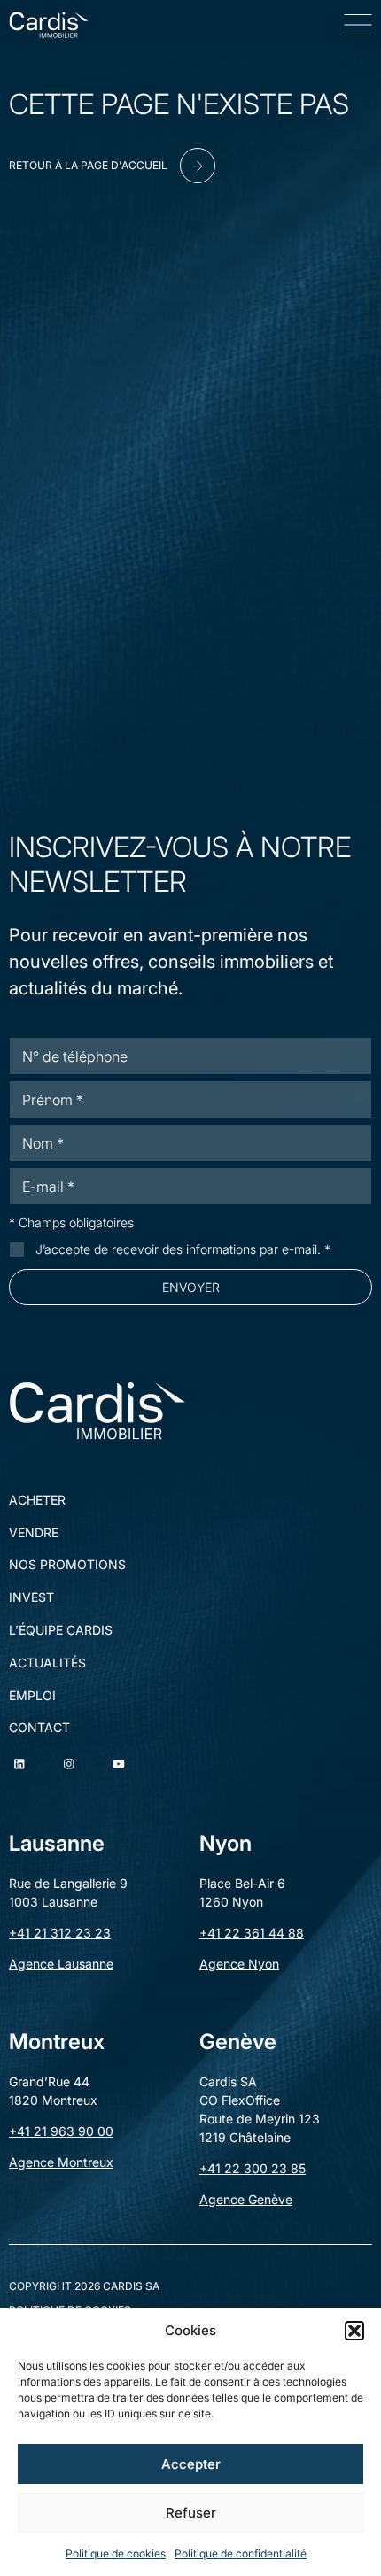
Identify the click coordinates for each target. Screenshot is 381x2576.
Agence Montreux (61, 2162)
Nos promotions (67, 1565)
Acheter (37, 1500)
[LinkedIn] (19, 1764)
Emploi (32, 1696)
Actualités (47, 1663)
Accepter (191, 2464)
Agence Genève (246, 2199)
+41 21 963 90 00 (61, 2131)
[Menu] (358, 25)
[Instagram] (69, 1764)
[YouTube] (119, 1764)
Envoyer (191, 1287)
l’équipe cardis (61, 1630)
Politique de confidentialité (241, 2553)
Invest (31, 1597)
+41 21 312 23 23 (60, 1933)
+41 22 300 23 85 (253, 2168)
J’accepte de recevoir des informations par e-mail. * (183, 1249)
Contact (39, 1728)
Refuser (191, 2513)
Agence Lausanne (61, 1964)
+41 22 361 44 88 (252, 1933)
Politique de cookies (116, 2553)
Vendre (34, 1533)
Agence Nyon (239, 1964)
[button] (354, 2331)
